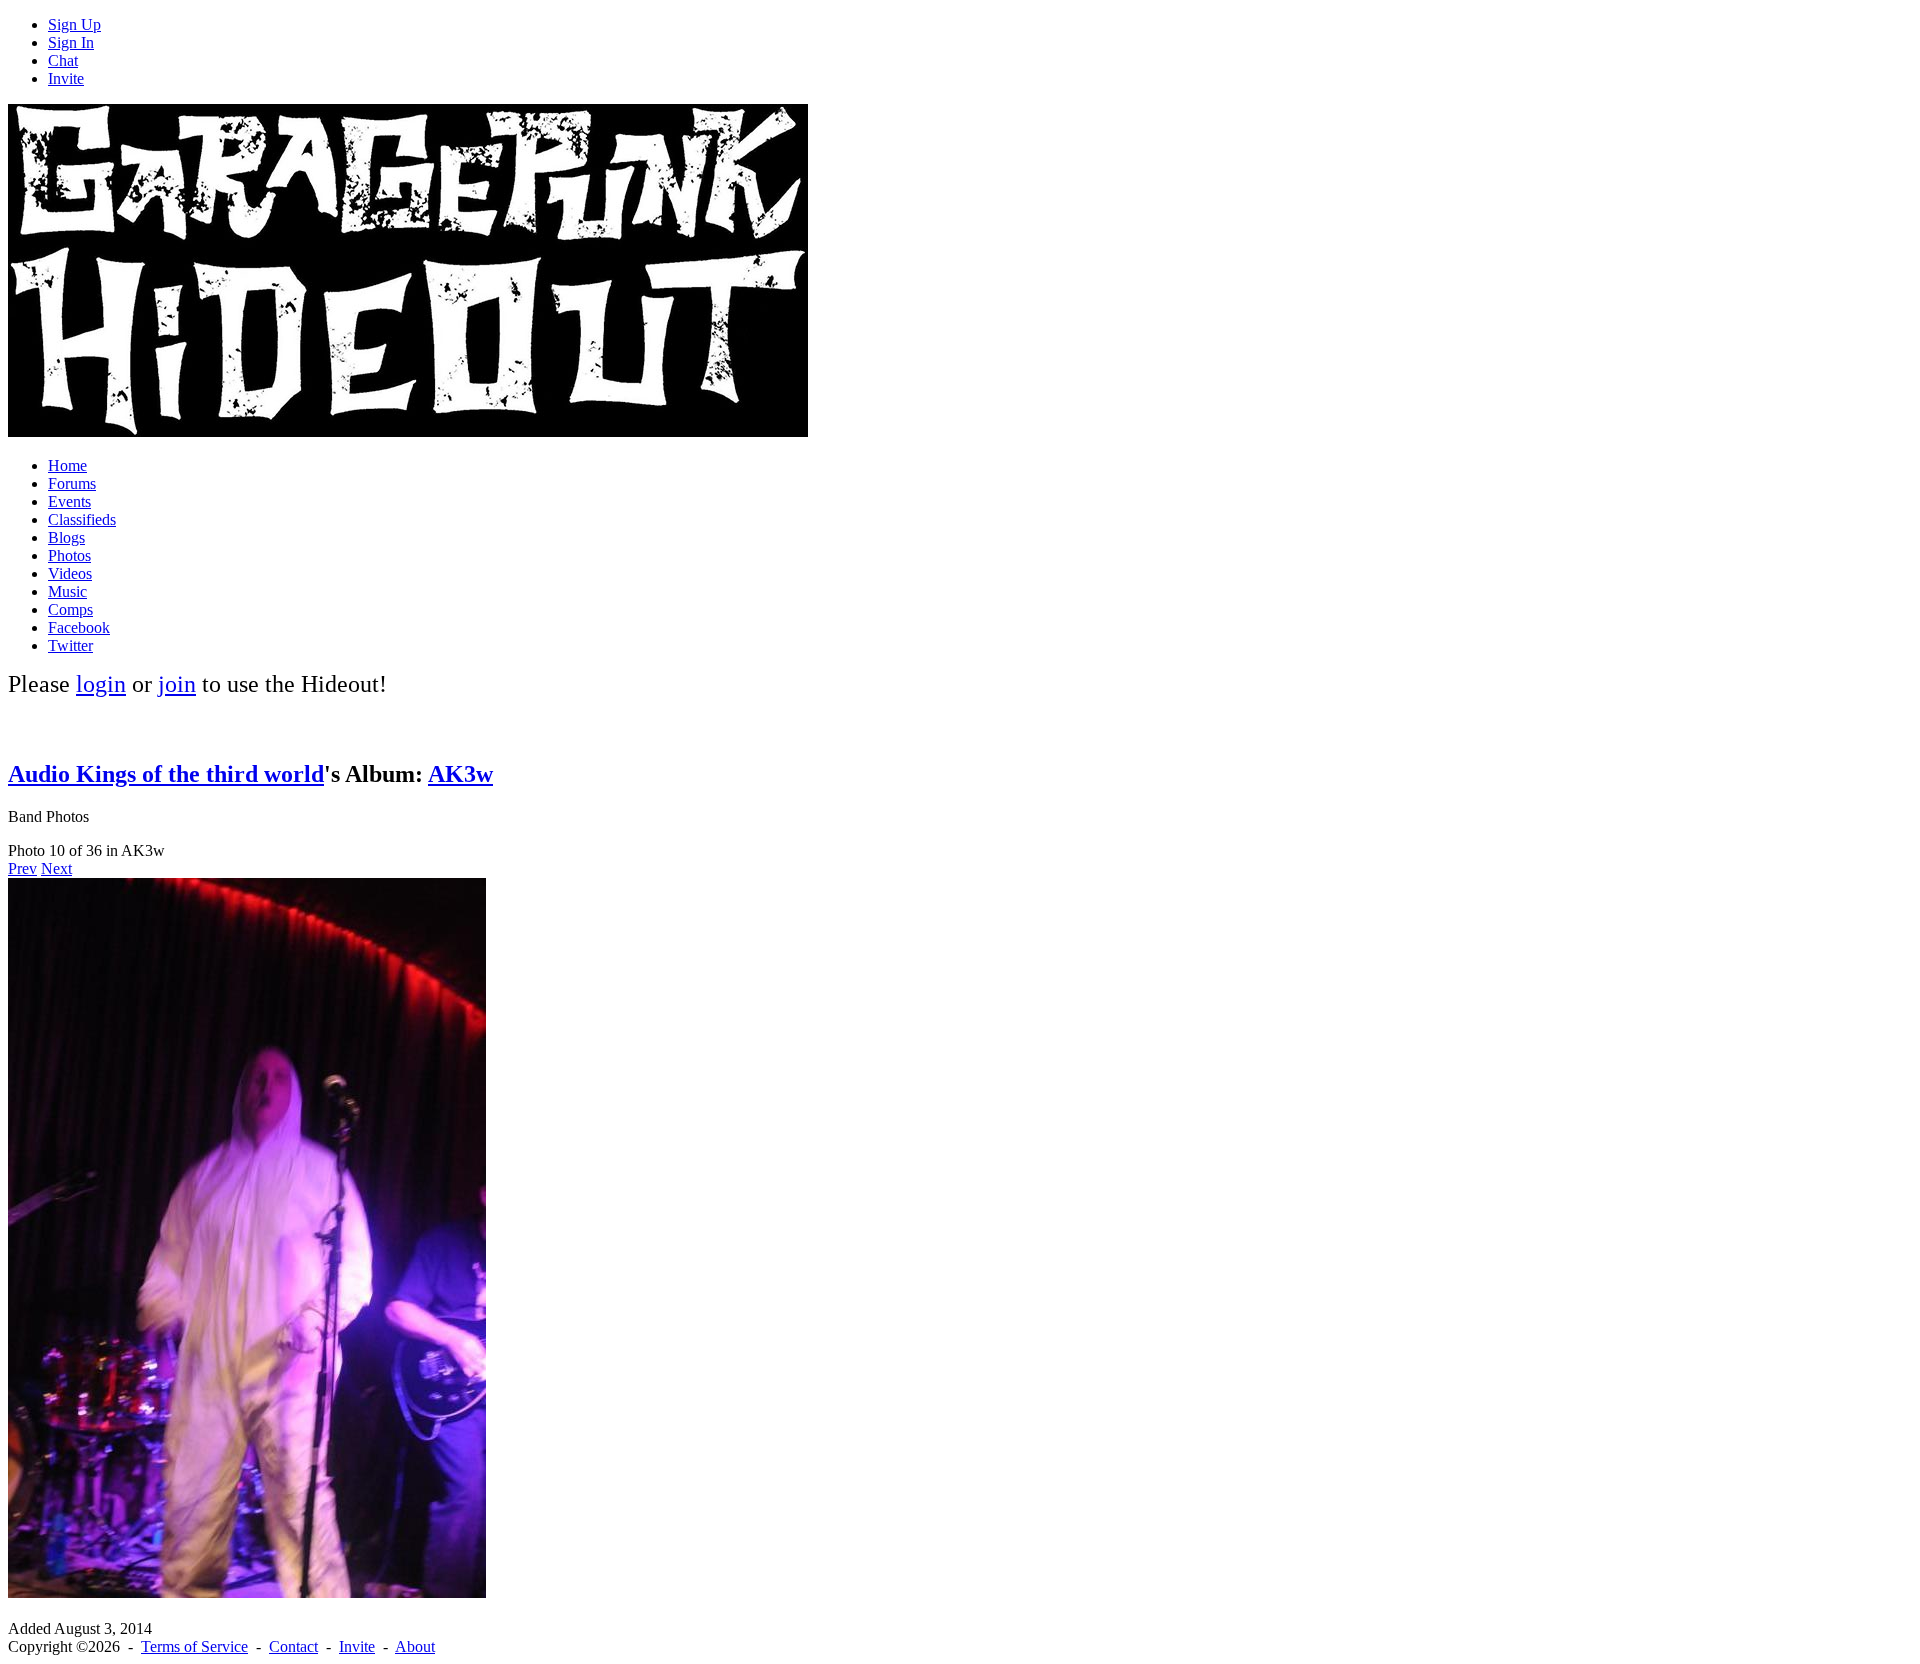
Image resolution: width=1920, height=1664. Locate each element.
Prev (22, 868)
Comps (70, 609)
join (177, 684)
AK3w (460, 774)
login (101, 684)
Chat (63, 60)
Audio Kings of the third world (166, 774)
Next (56, 868)
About (415, 1646)
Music (67, 591)
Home (67, 465)
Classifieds (82, 519)
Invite (66, 78)
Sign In (71, 42)
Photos (69, 555)
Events (69, 501)
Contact (293, 1646)
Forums (72, 483)
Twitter (70, 645)
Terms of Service (194, 1646)
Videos (70, 573)
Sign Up (74, 24)
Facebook (79, 627)
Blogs (66, 537)
